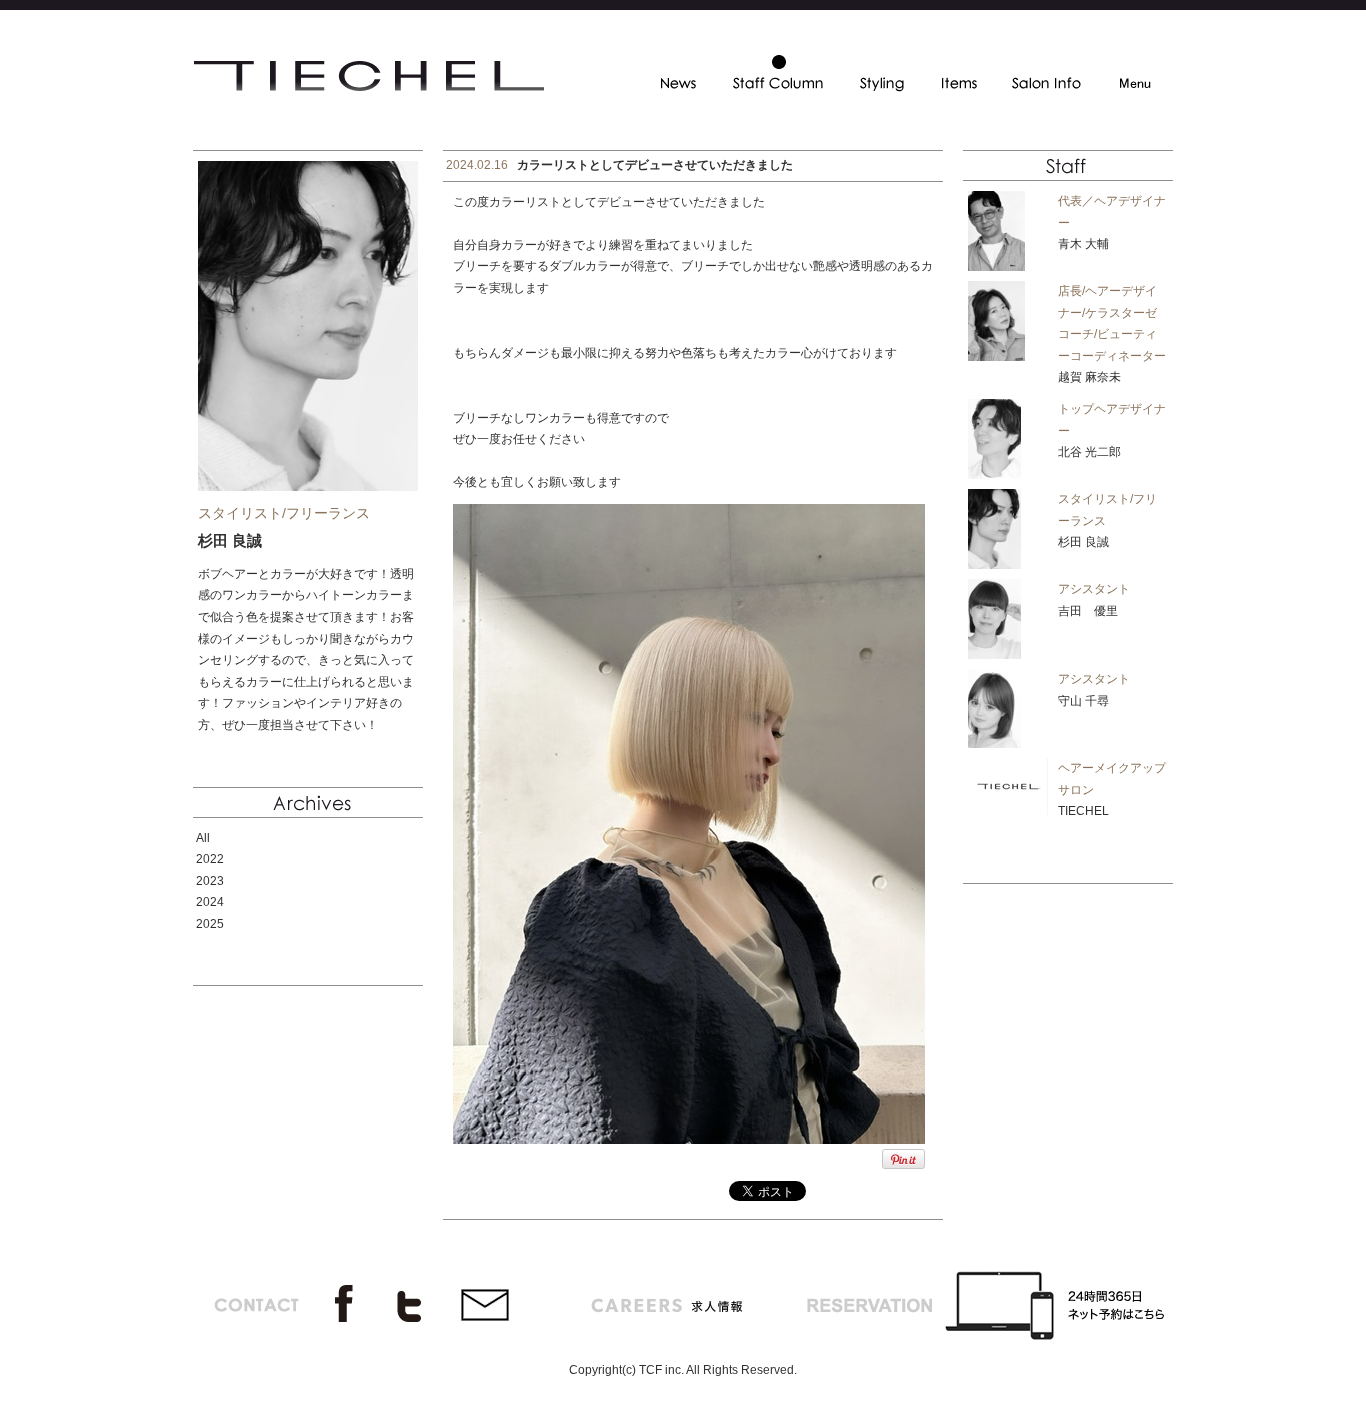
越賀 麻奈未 (1089, 377)
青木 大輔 (1083, 244)
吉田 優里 (1088, 611)
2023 (210, 881)
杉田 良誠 (1083, 542)
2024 (210, 902)
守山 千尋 (1083, 701)
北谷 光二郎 (1089, 452)
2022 (210, 859)
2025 (210, 924)
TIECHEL (1083, 811)
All (203, 838)
